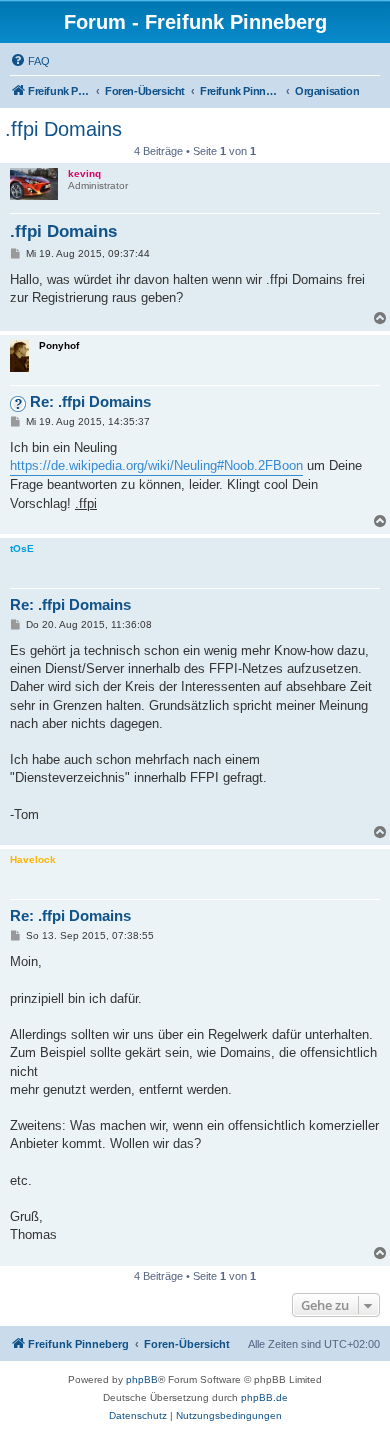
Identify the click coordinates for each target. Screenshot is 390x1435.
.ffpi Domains (63, 129)
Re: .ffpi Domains (90, 401)
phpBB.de (264, 1397)
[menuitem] (30, 61)
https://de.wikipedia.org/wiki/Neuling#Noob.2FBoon (156, 465)
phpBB (142, 1379)
